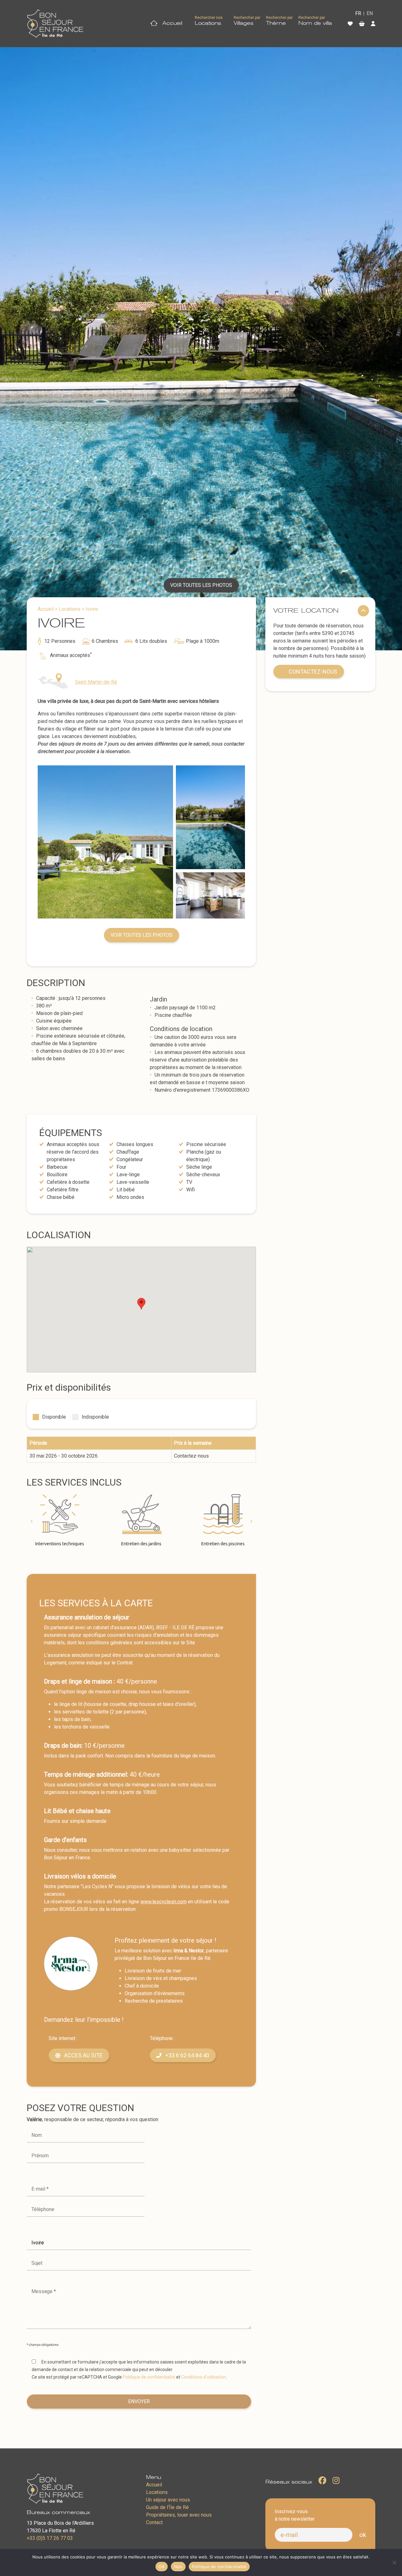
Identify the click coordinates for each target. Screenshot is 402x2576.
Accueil (171, 23)
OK (162, 2567)
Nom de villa (315, 23)
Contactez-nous (313, 672)
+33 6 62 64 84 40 (187, 2055)
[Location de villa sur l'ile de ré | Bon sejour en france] (55, 24)
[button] (31, 1521)
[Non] (394, 2562)
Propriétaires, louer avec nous (179, 2515)
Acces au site (83, 2055)
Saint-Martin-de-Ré (96, 682)
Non (178, 2567)
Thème (276, 23)
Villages (244, 23)
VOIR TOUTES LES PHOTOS (201, 585)
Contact (154, 2522)
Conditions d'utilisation (204, 2377)
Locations (208, 23)
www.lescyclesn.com (163, 1902)
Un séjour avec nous (168, 2500)
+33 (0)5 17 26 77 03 (50, 2538)
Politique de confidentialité (149, 2377)
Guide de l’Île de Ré (167, 2507)
